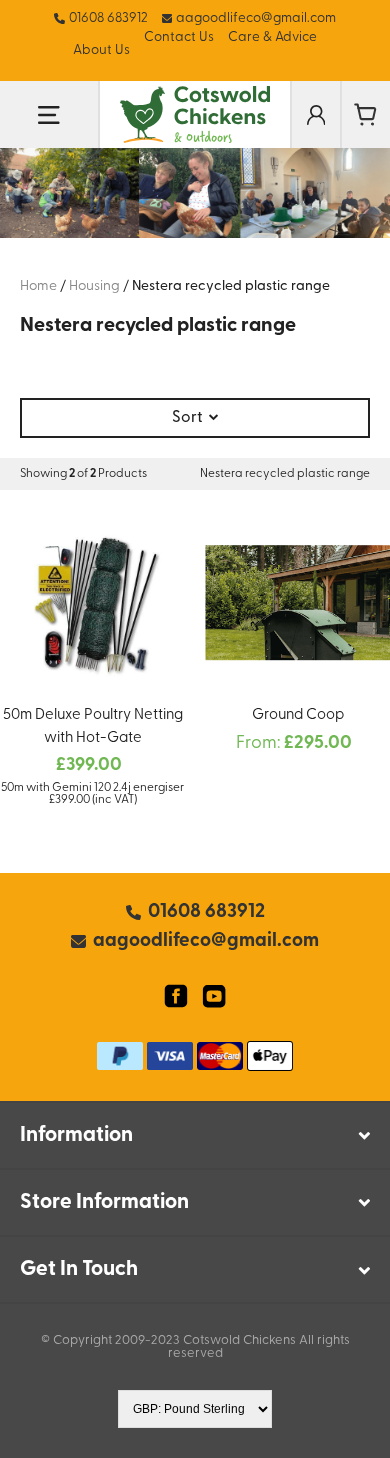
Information (76, 1135)
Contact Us (179, 37)
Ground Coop (298, 715)
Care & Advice (272, 37)
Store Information (104, 1202)
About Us (101, 50)
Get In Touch (79, 1269)
